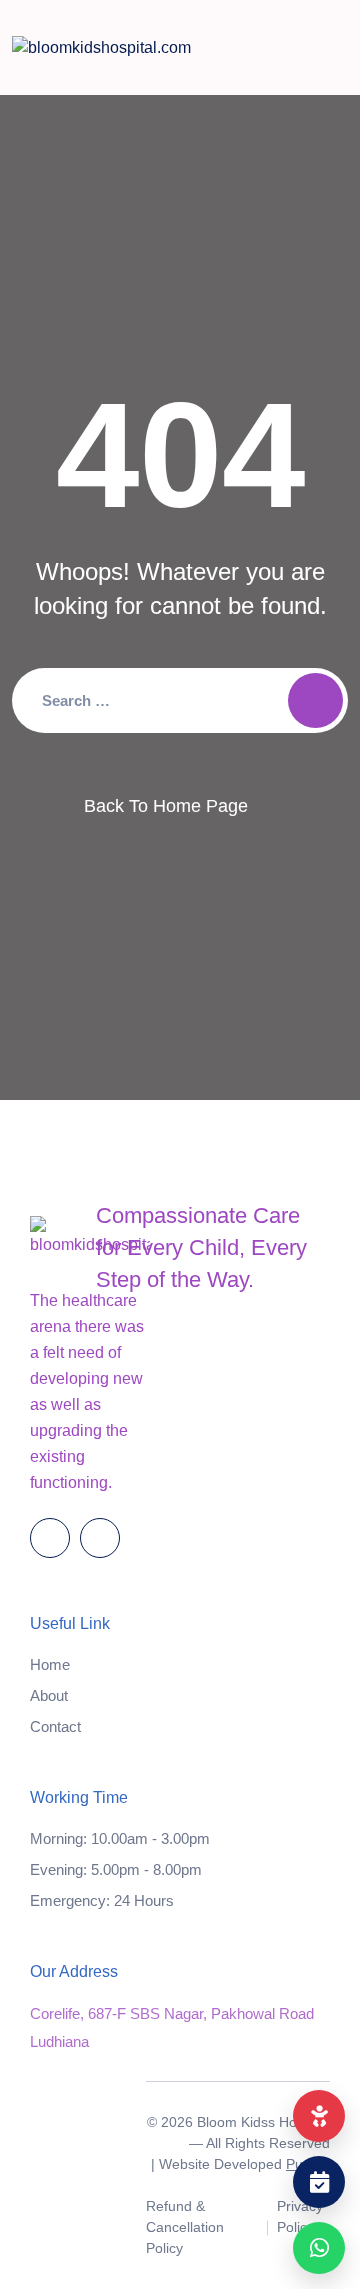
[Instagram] (100, 1538)
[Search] (315, 700)
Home (50, 1664)
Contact (55, 1726)
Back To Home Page (166, 806)
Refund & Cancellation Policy (185, 2227)
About (49, 1695)
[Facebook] (50, 1538)
